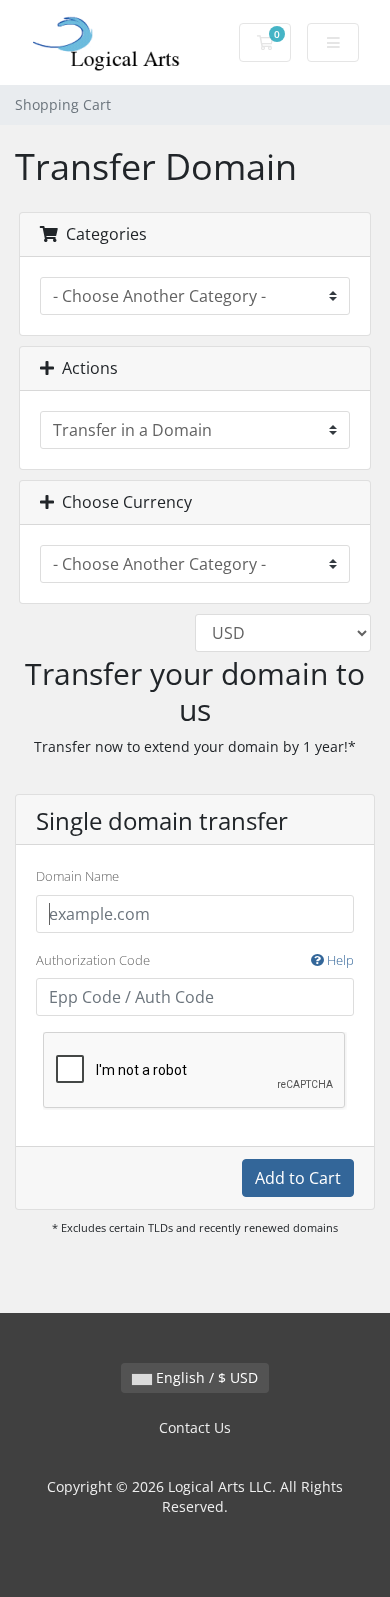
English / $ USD (205, 1377)
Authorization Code (195, 960)
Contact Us (195, 1427)
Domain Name (77, 876)
